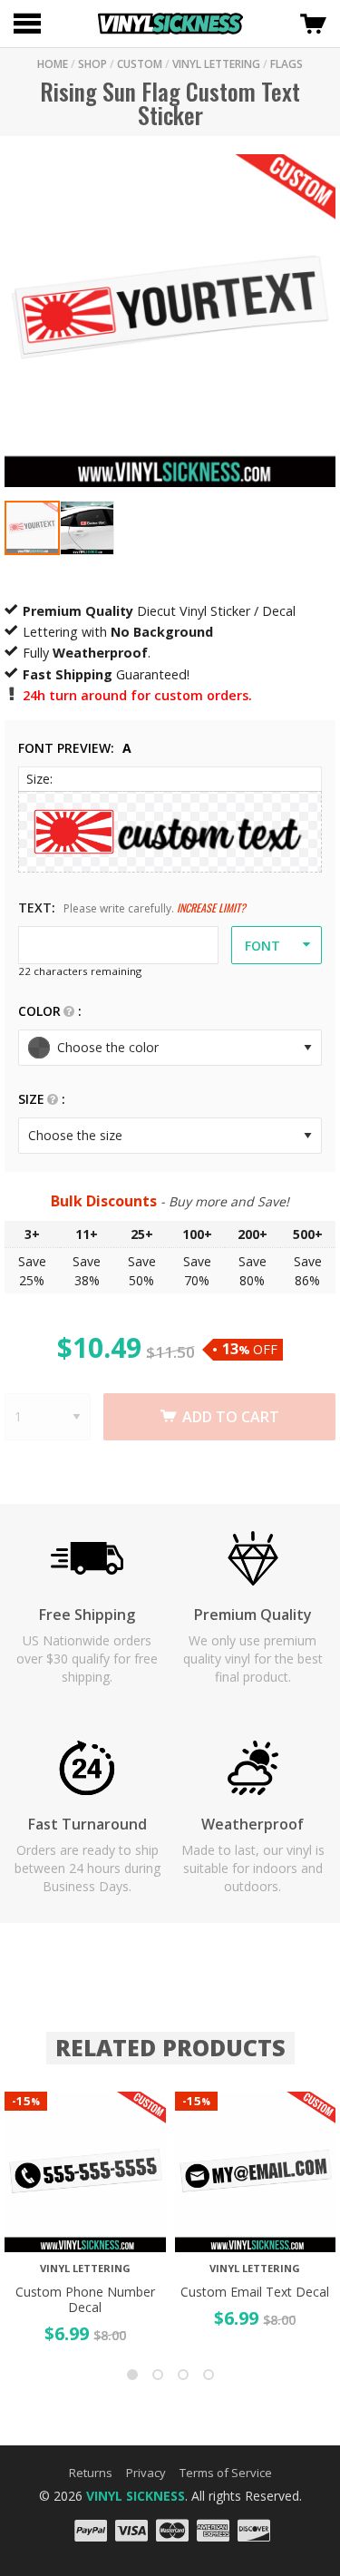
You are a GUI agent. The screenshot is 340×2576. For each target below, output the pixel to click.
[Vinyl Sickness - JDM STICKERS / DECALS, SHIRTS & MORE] (170, 24)
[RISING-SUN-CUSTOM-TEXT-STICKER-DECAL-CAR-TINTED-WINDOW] (87, 528)
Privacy (146, 2473)
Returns (91, 2473)
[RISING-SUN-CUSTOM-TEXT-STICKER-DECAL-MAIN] (32, 528)
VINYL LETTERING (216, 64)
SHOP (92, 64)
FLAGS (287, 64)
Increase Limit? (211, 907)
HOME (53, 64)
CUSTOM (140, 64)
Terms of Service (226, 2473)
